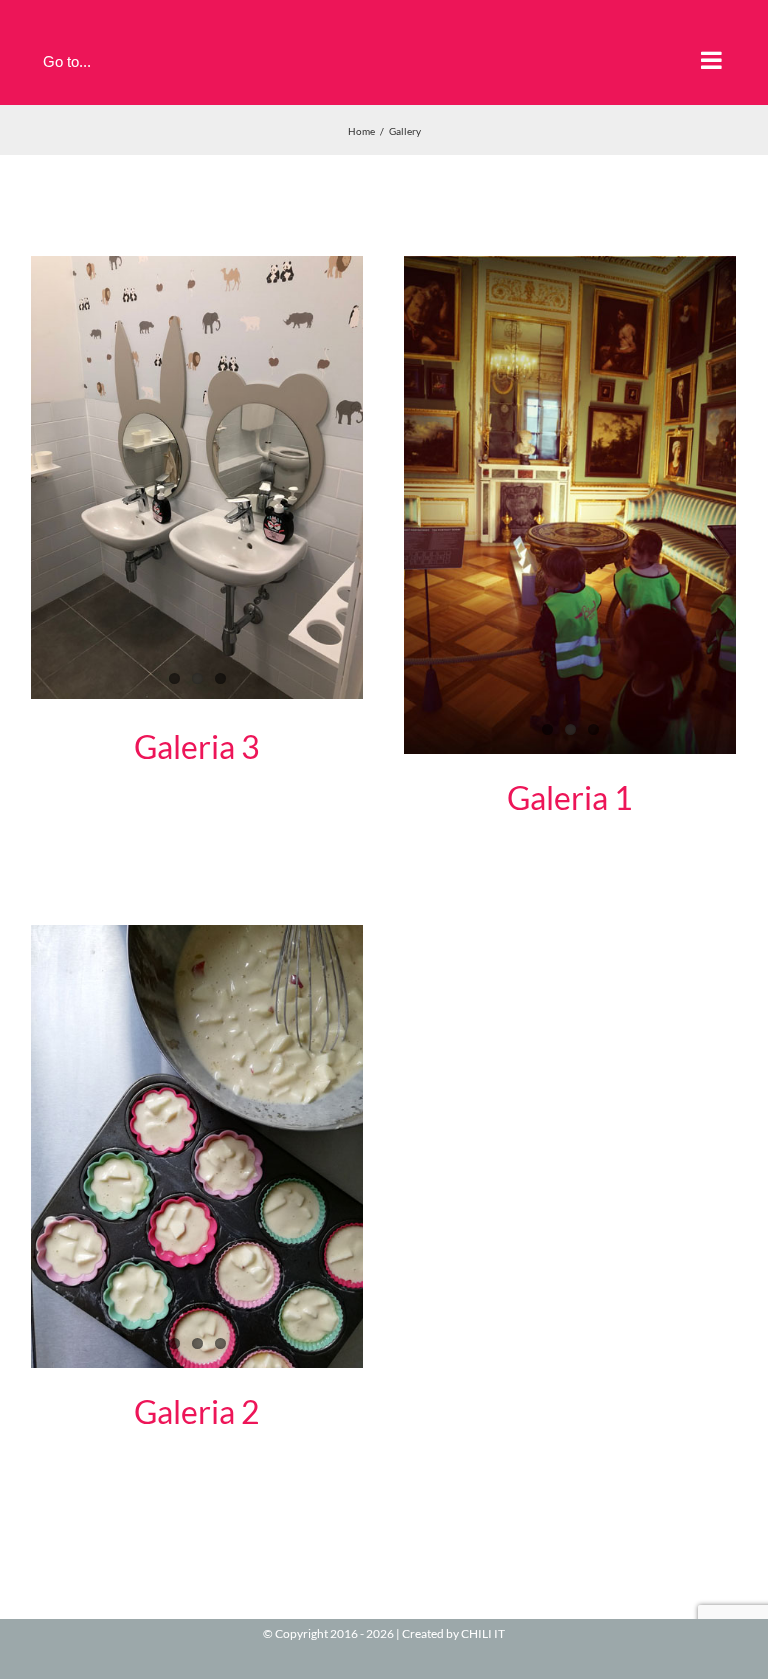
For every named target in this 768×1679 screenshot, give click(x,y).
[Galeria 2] (197, 1146)
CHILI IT (483, 1633)
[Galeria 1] (570, 505)
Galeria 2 (197, 1411)
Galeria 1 (570, 797)
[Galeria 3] (197, 477)
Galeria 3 (197, 746)
